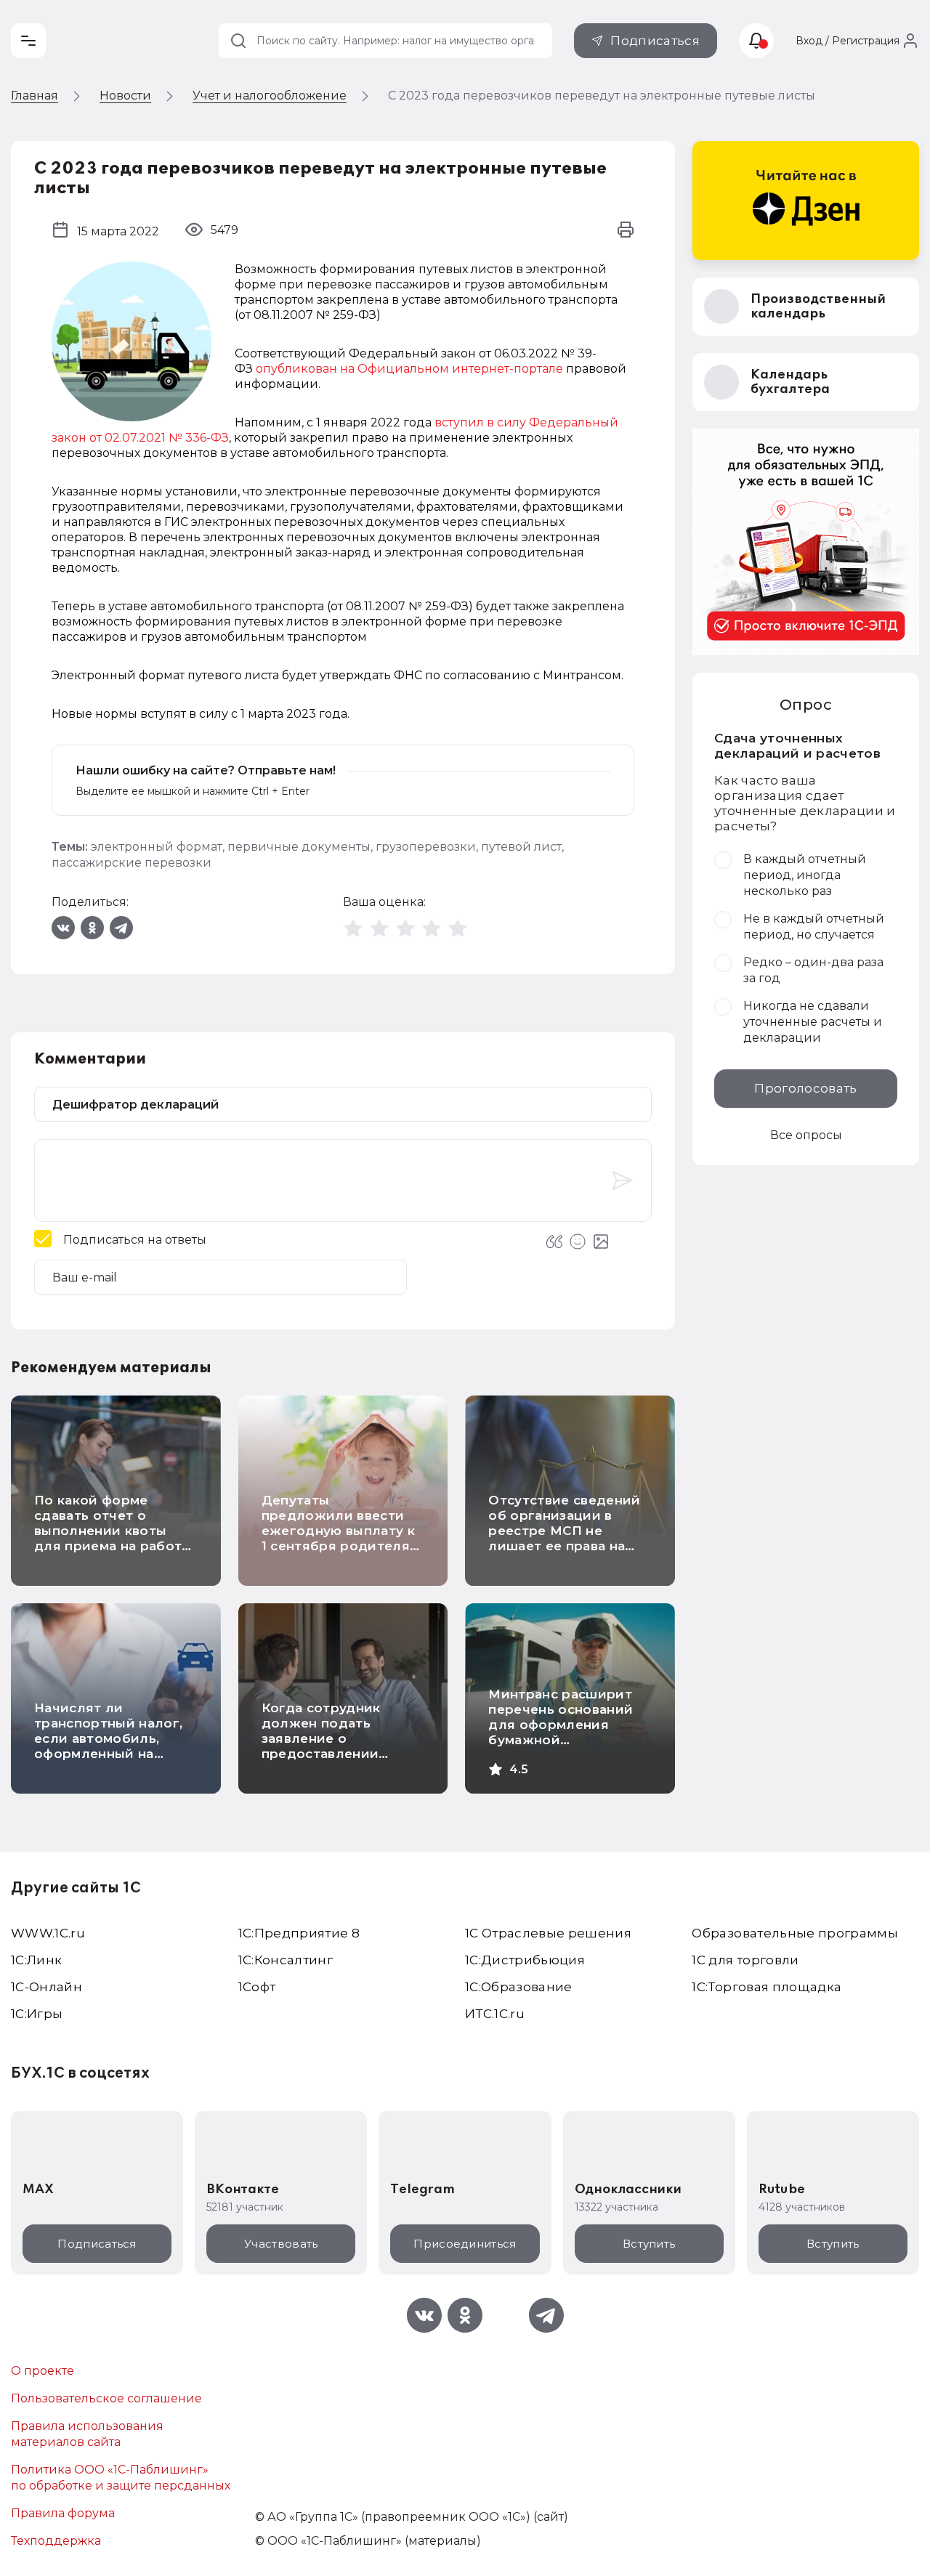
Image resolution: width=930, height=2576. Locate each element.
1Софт (257, 1987)
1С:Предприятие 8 (299, 1933)
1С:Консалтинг (286, 1960)
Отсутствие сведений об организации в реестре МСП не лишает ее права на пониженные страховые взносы (564, 1538)
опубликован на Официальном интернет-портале (409, 369)
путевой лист (521, 847)
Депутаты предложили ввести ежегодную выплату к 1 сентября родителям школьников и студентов (341, 1538)
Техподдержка (56, 2541)
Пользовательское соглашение (106, 2398)
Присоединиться (465, 2244)
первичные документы (299, 847)
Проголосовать (805, 1088)
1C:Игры (37, 2014)
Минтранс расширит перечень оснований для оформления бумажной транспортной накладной (561, 1732)
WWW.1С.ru (48, 1933)
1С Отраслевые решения (548, 1933)
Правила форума (63, 2513)
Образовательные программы (795, 1933)
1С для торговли (745, 1960)
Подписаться (655, 41)
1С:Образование (519, 1987)
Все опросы (806, 1135)
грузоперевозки (426, 847)
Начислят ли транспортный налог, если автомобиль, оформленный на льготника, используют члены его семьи (114, 1754)
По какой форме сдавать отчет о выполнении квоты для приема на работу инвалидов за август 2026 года (112, 1538)
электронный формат (157, 847)
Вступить (649, 2244)
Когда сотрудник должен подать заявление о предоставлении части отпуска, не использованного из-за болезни (335, 1754)
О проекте (43, 2371)
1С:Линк (36, 1960)
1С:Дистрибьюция (525, 1960)
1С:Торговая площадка (767, 1987)
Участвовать (281, 2244)
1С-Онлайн (46, 1987)
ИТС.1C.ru (495, 2014)
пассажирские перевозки (132, 863)
